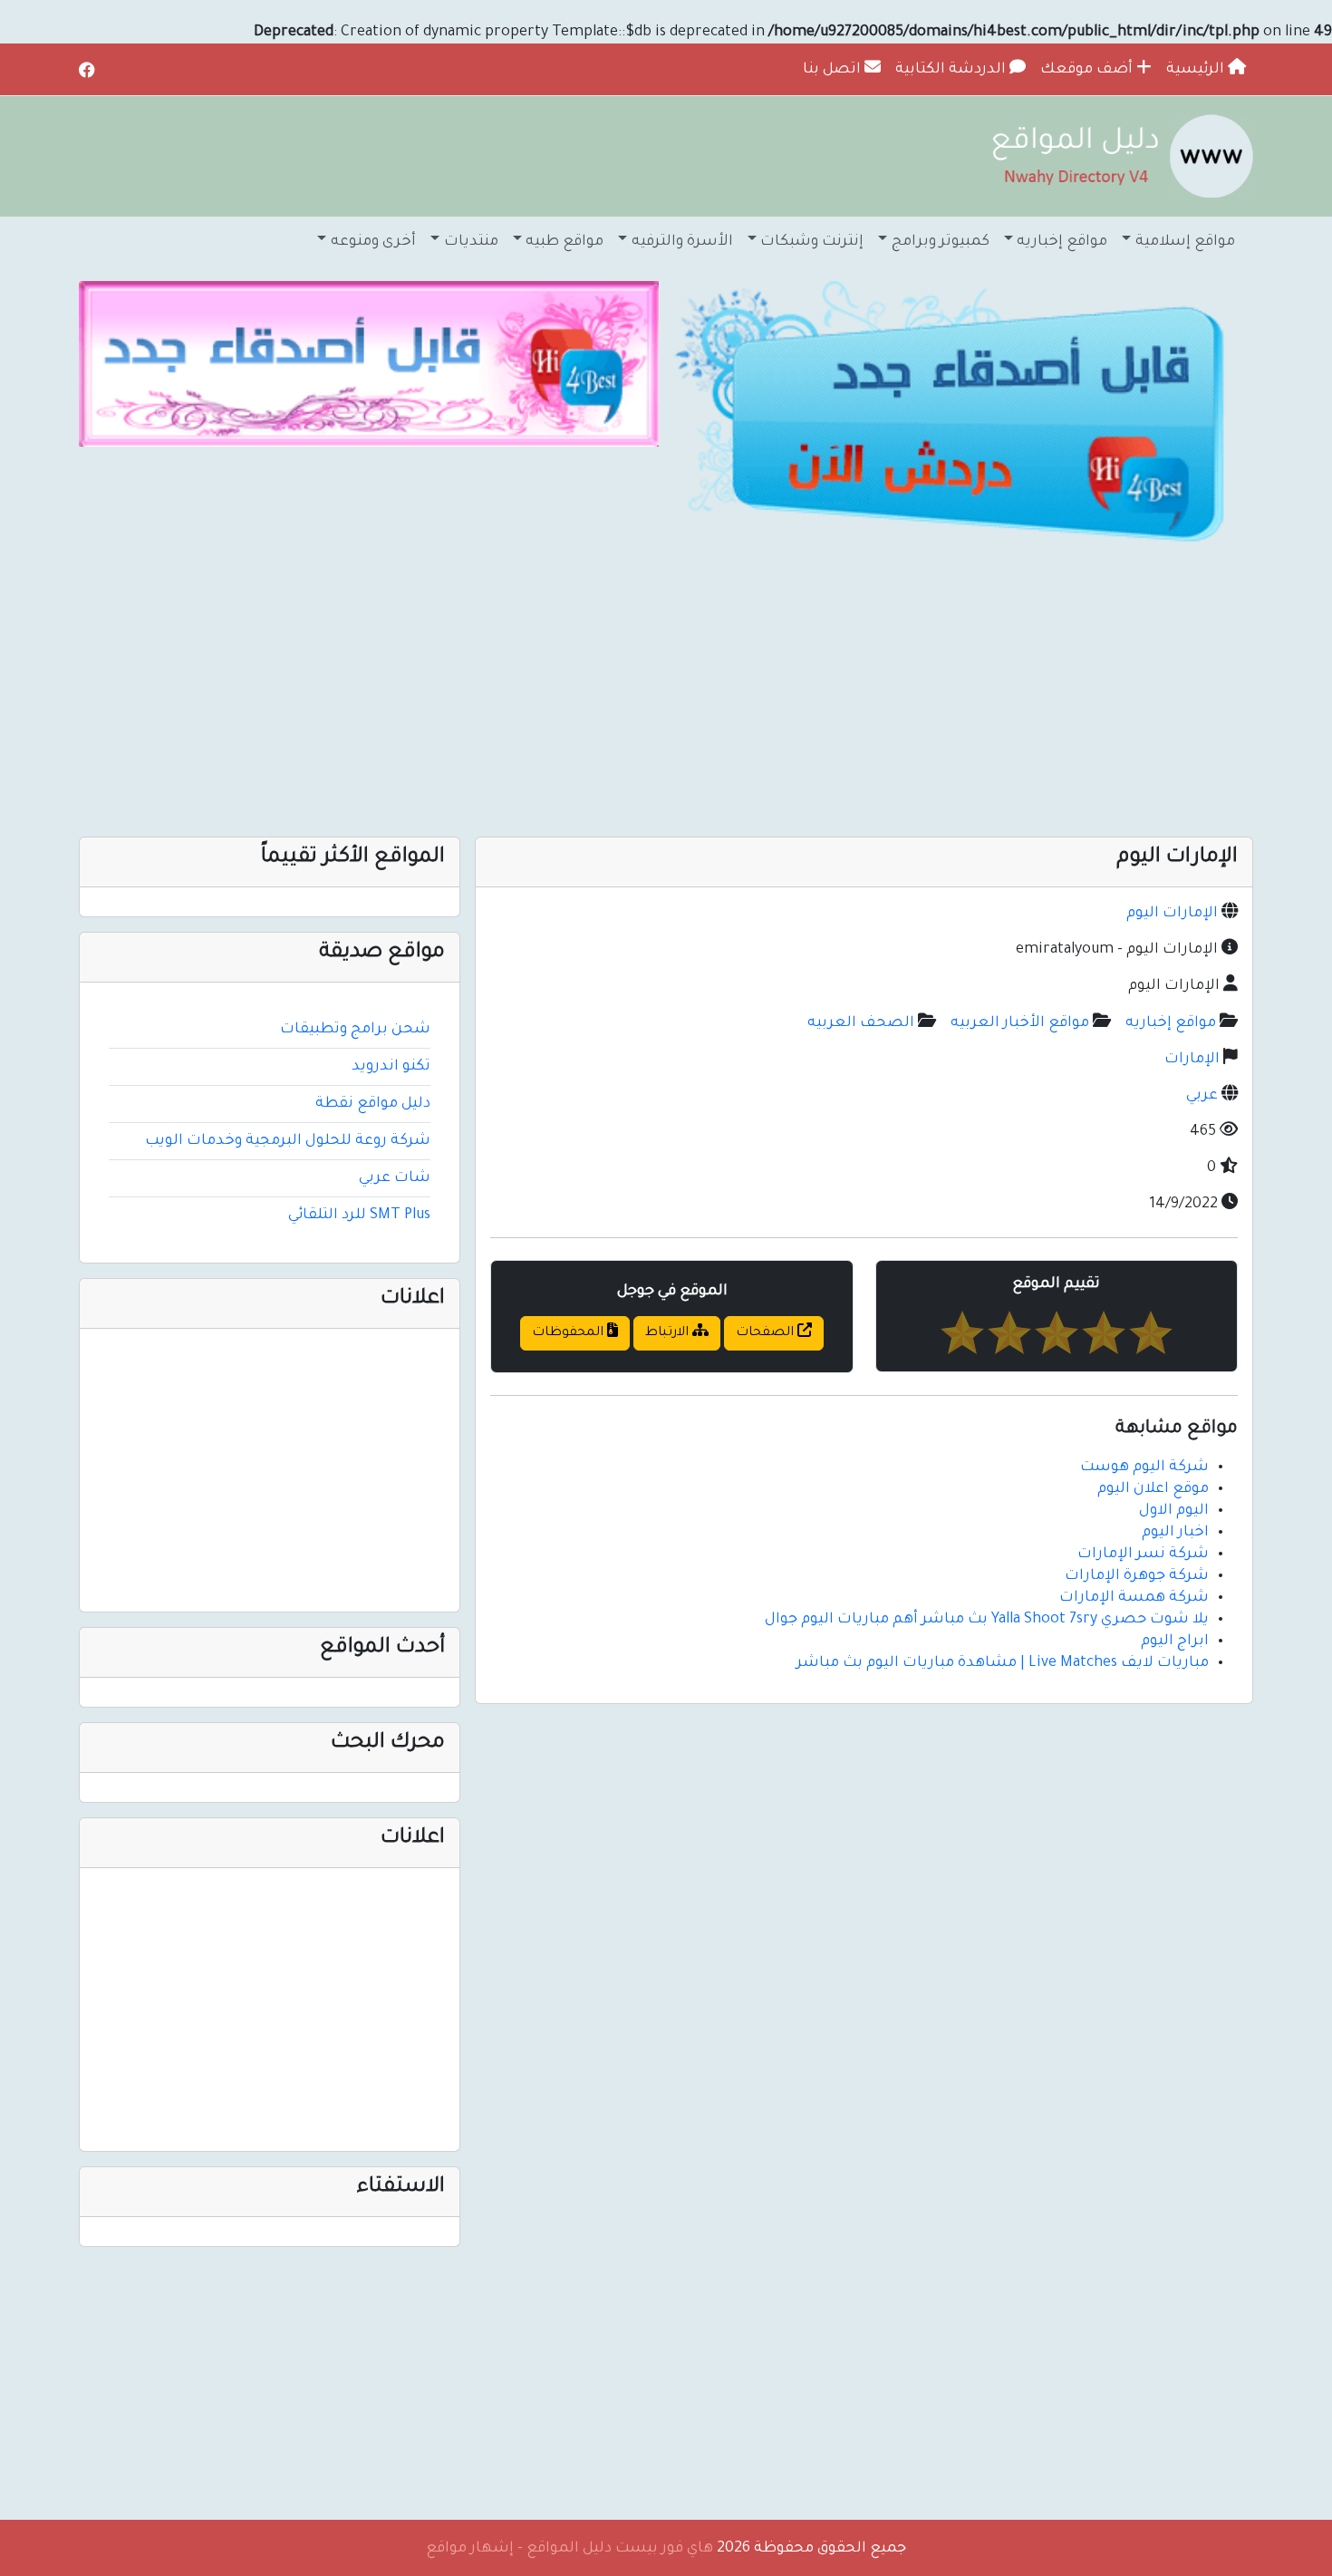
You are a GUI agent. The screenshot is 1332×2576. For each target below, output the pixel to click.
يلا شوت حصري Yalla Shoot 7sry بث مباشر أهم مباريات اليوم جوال (987, 1620)
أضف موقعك (1088, 70)
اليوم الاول (1174, 1511)
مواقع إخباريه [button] (1062, 242)
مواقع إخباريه (1171, 1023)
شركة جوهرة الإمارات (1137, 1576)
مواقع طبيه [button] (565, 242)
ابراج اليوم (1175, 1641)
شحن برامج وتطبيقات (355, 1030)
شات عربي (395, 1178)
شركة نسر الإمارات (1143, 1554)
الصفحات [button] (767, 1333)
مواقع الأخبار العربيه (1020, 1023)
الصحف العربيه (861, 1023)
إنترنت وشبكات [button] (812, 242)
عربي (1202, 1096)
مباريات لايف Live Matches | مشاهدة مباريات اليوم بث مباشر (1003, 1663)
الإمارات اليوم (1172, 914)
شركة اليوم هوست (1144, 1467)
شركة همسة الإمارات (1134, 1598)
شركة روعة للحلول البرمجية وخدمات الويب (288, 1141)
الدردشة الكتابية (952, 70)
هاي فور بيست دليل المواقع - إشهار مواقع (569, 2549)
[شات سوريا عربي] (369, 364)
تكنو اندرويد (391, 1067)
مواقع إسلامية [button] (1185, 242)
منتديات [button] (471, 242)
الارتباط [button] (669, 1333)
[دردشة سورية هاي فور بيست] (963, 417)
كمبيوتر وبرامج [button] (941, 242)
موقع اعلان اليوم (1153, 1489)
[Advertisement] (709, 692)
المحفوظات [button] (569, 1333)
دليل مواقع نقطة (373, 1104)
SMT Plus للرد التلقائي (359, 1215)
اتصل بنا (834, 70)
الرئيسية (1197, 70)
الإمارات (1192, 1060)
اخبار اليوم (1175, 1533)
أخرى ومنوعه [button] (373, 242)
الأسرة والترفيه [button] (682, 242)
